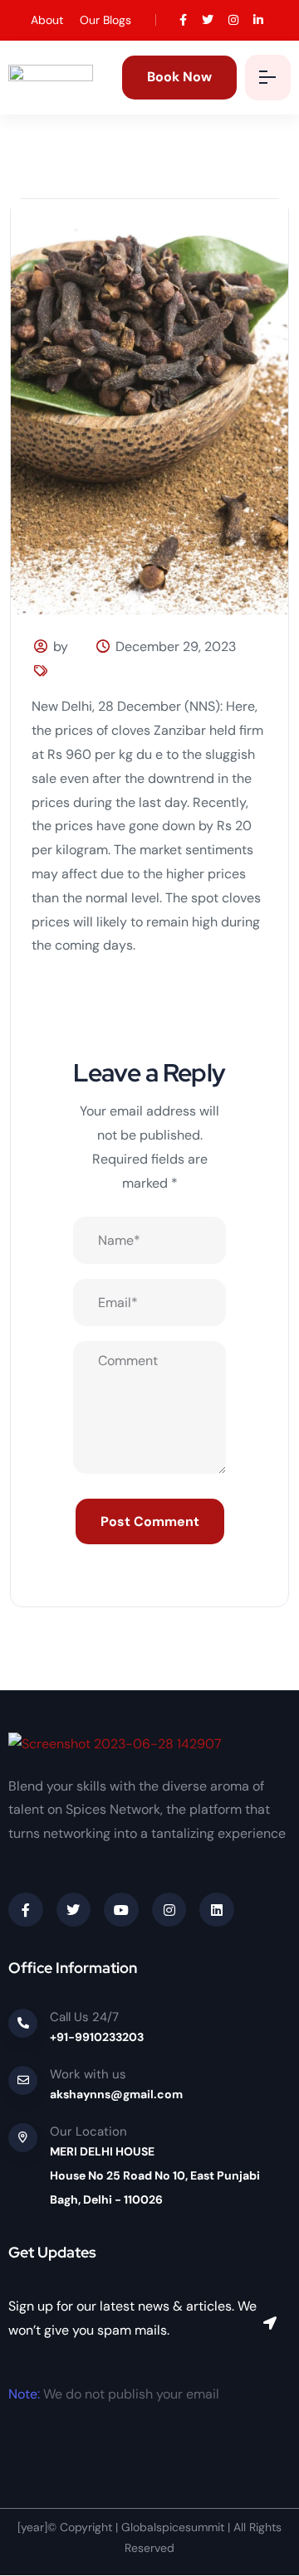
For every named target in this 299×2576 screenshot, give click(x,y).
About (47, 20)
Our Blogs (105, 20)
